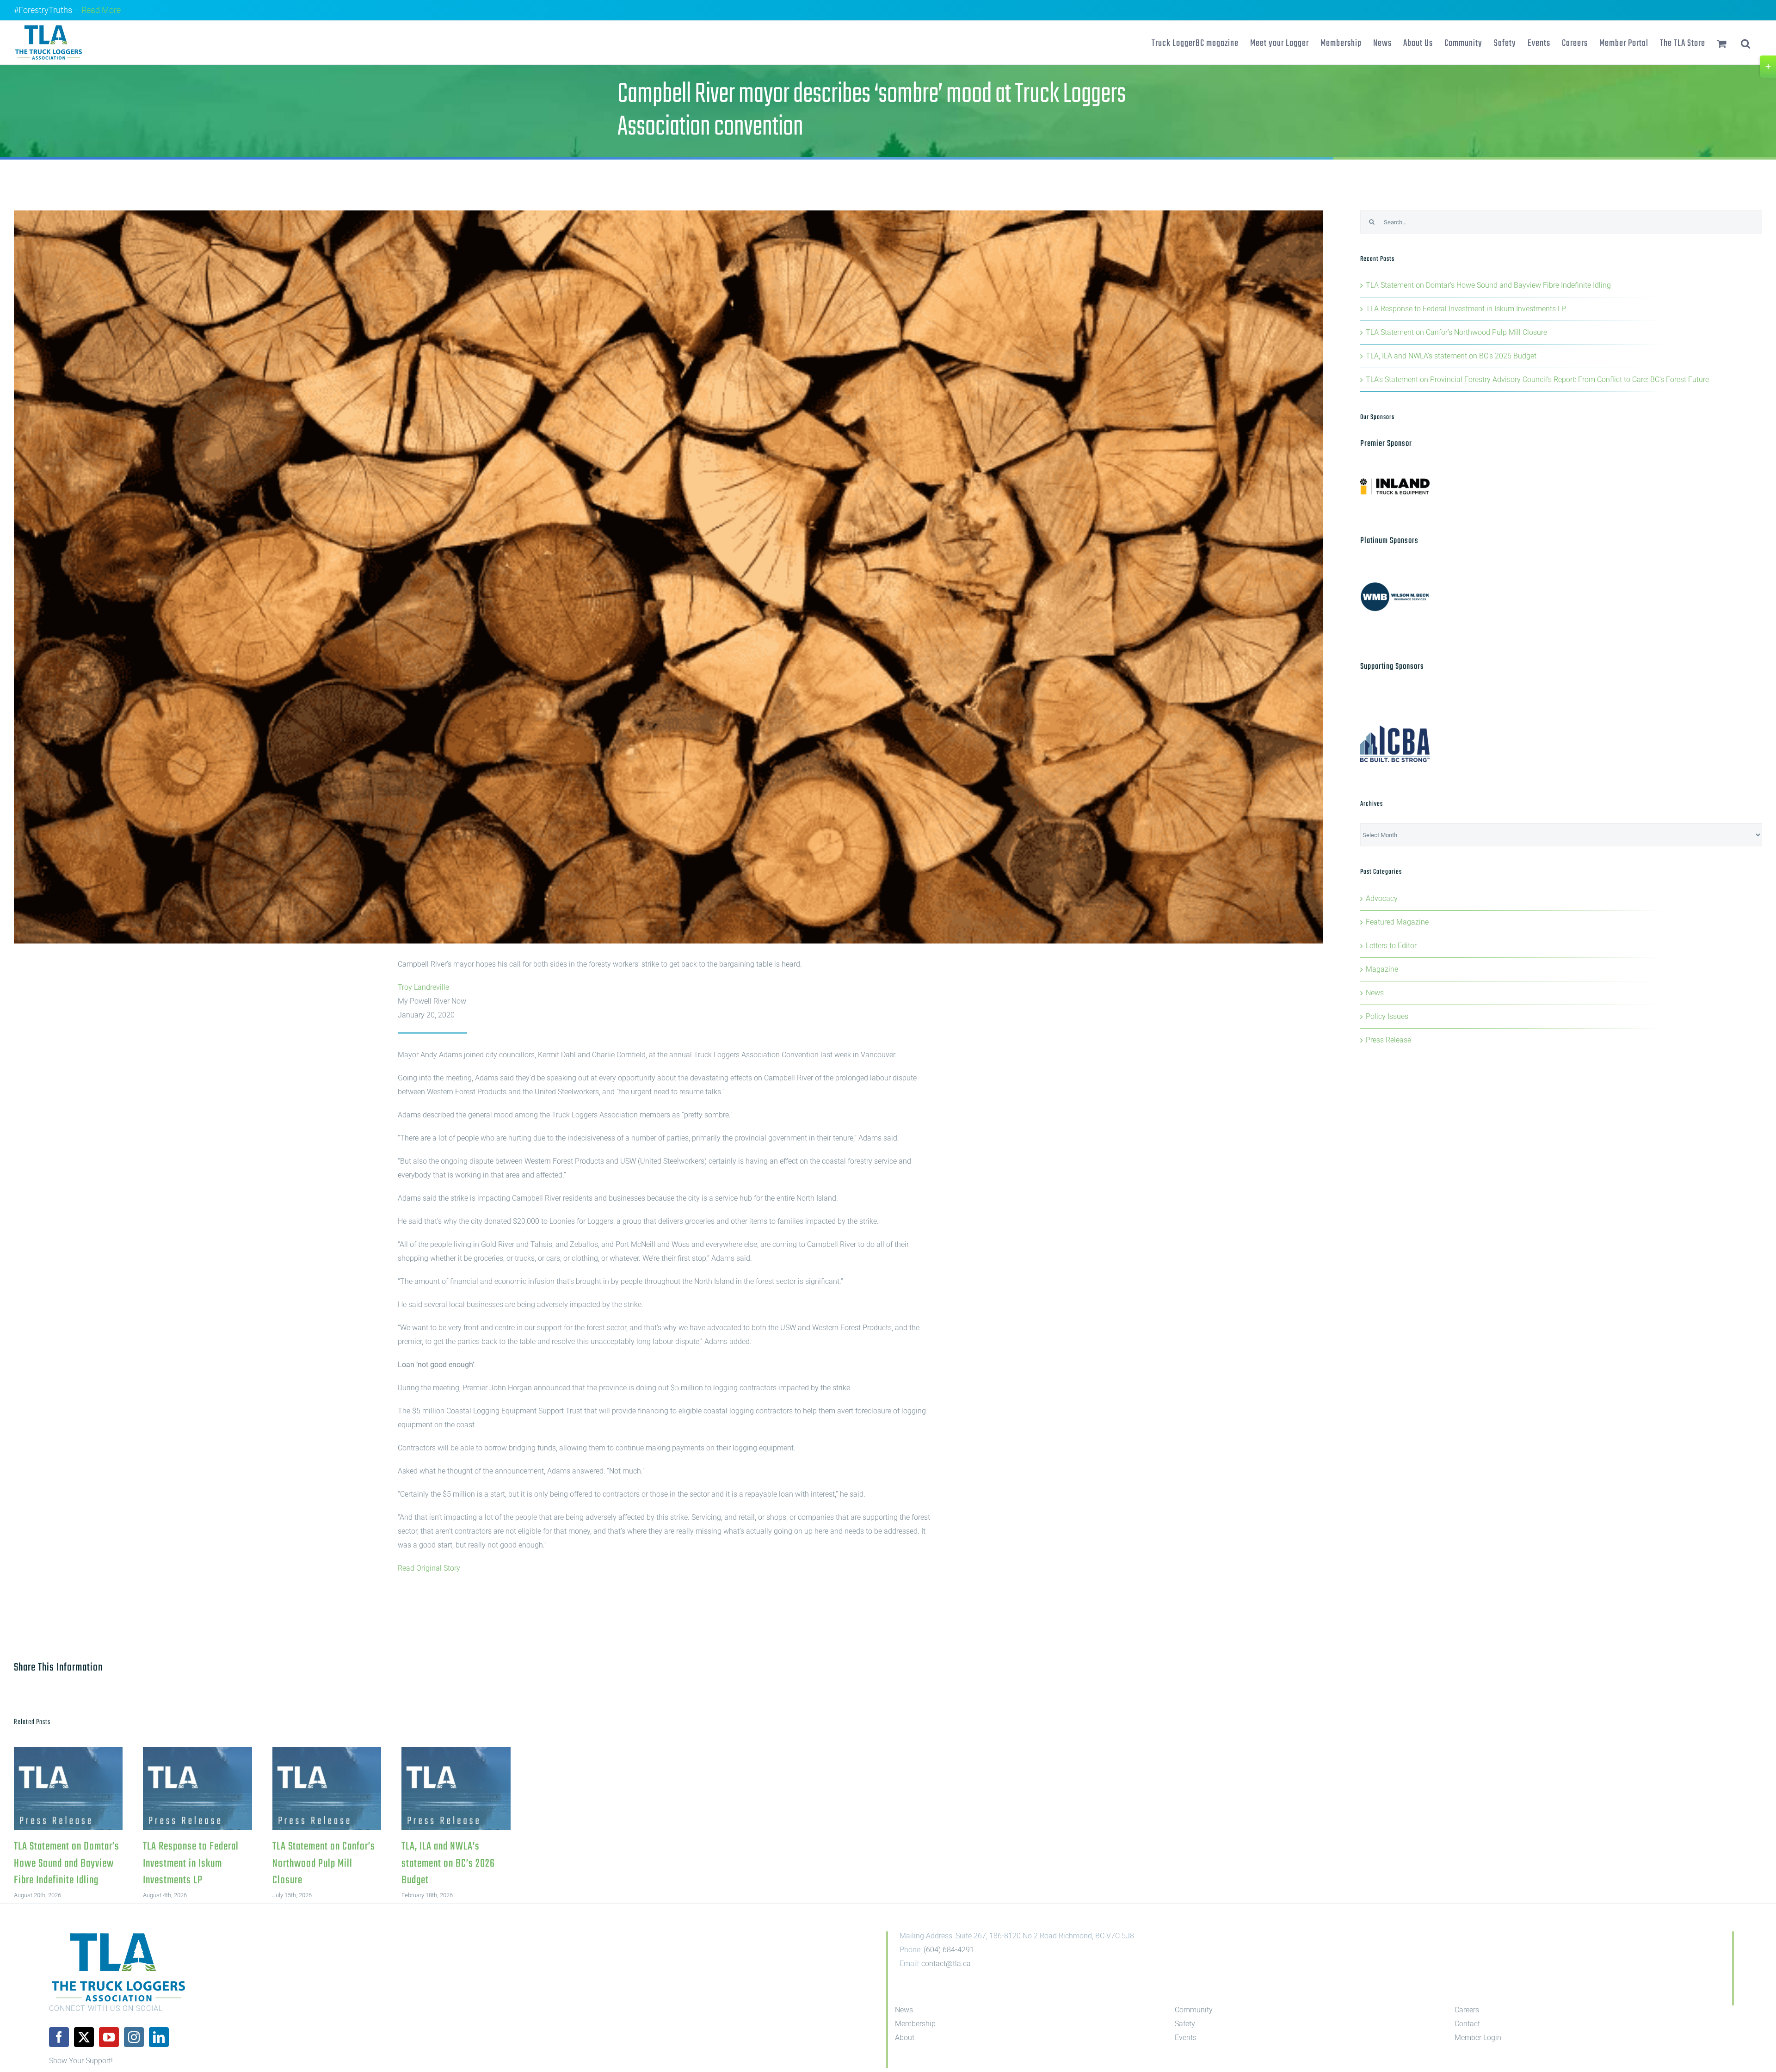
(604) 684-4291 (949, 1950)
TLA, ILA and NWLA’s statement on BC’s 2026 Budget (456, 1789)
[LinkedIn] (159, 2037)
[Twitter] (84, 2037)
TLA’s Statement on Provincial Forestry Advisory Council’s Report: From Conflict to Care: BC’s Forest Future (1538, 379)
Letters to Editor (1391, 946)
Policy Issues (1387, 1016)
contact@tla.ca (946, 1964)
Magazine (1382, 969)
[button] (1746, 43)
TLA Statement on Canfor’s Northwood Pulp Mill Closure (327, 1789)
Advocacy (1382, 898)
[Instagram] (134, 2037)
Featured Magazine (1397, 922)
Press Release (1388, 1040)
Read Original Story (429, 1568)
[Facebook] (59, 2037)
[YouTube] (109, 2037)
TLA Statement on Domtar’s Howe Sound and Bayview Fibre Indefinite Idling (68, 1789)
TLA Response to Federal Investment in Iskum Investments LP (198, 1789)
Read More (101, 10)
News (1375, 993)
